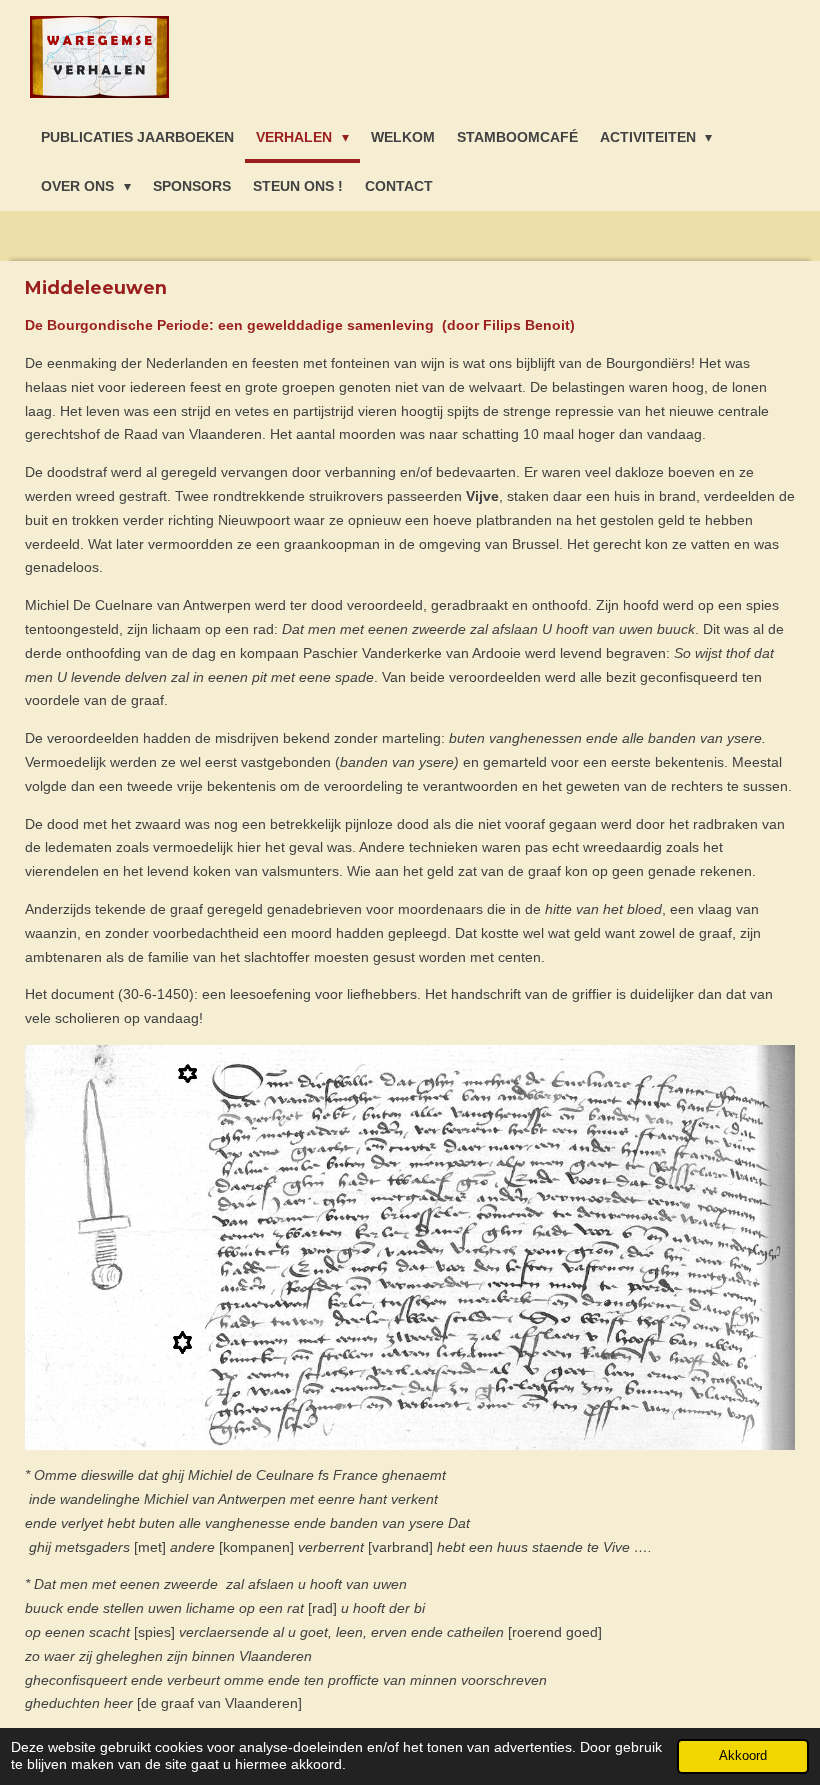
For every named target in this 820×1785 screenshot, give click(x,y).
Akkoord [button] (743, 1756)
